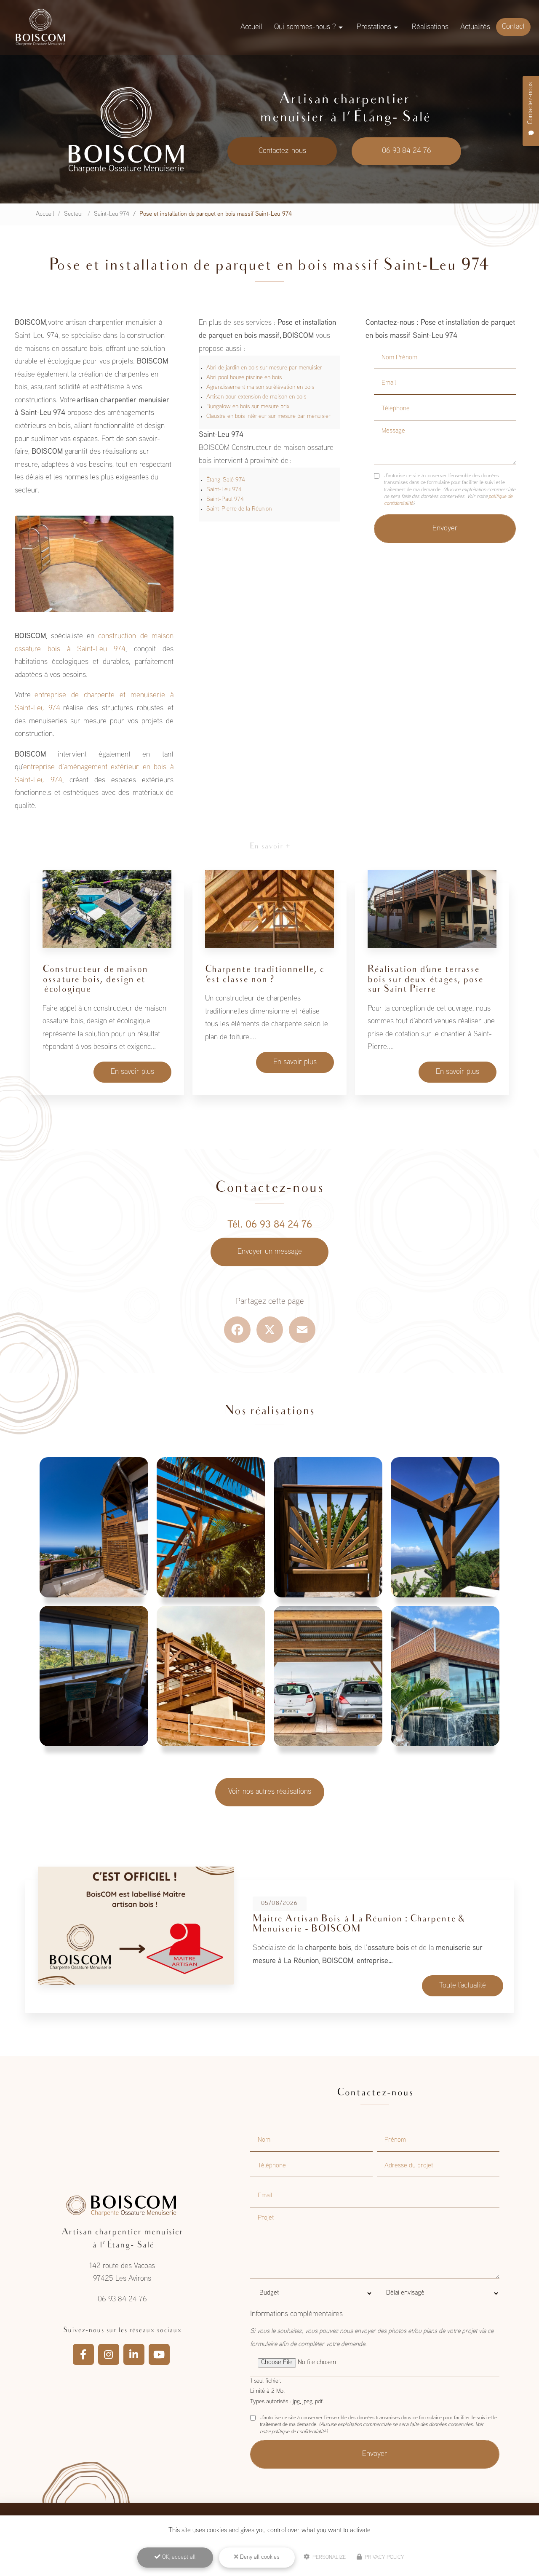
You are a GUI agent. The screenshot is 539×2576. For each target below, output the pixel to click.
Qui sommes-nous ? (305, 27)
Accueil (251, 27)
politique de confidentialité (299, 2432)
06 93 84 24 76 (407, 151)
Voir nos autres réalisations (270, 1792)
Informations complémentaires (296, 2314)
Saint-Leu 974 (112, 214)
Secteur (74, 214)
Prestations (374, 27)
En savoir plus (132, 1072)
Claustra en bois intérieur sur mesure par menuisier (268, 416)
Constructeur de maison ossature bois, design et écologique (95, 980)
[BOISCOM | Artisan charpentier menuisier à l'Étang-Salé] (40, 27)
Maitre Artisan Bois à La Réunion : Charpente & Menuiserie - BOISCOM (358, 1924)
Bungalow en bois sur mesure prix (248, 407)
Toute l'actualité (463, 1986)
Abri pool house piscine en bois (244, 378)
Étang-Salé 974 (226, 480)
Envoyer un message (270, 1252)
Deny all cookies (259, 2557)
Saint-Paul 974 (225, 499)
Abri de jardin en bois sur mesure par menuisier (264, 368)
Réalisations (430, 27)
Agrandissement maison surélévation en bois (260, 387)
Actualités (475, 27)
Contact (513, 27)
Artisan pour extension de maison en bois (256, 397)
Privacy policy (383, 2557)
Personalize (328, 2557)
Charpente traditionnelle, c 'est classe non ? (265, 975)
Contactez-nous (282, 151)
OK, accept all (178, 2557)
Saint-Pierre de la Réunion (239, 509)
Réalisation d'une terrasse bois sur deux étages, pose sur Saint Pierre (426, 980)
